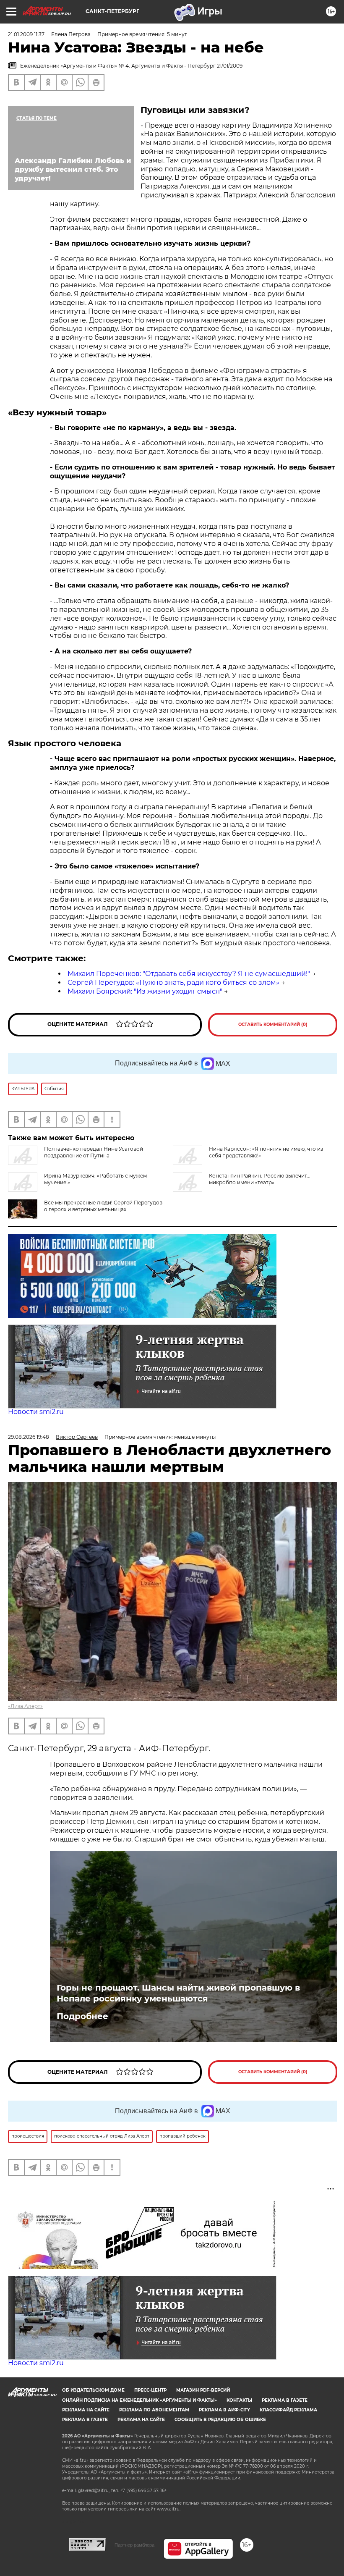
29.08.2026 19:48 (29, 1437)
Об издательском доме (93, 2390)
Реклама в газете (285, 2400)
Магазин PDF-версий (203, 2390)
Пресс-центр (150, 2390)
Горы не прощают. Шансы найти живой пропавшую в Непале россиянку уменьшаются (178, 1993)
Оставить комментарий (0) (273, 1024)
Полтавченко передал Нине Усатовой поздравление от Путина (94, 1152)
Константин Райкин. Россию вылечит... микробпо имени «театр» (260, 1179)
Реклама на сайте (86, 2410)
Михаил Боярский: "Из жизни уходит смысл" (145, 991)
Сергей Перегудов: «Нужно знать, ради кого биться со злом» (173, 982)
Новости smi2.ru (36, 1412)
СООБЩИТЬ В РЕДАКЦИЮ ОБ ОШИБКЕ (220, 2420)
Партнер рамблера (134, 2545)
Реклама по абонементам (154, 2410)
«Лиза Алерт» (25, 1706)
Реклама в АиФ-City (224, 2410)
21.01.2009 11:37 (26, 34)
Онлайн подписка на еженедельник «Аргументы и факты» (139, 2400)
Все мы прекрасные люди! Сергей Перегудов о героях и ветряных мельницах (103, 1206)
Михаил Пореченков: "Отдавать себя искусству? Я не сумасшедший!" (189, 974)
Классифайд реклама (288, 2410)
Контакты (239, 2400)
